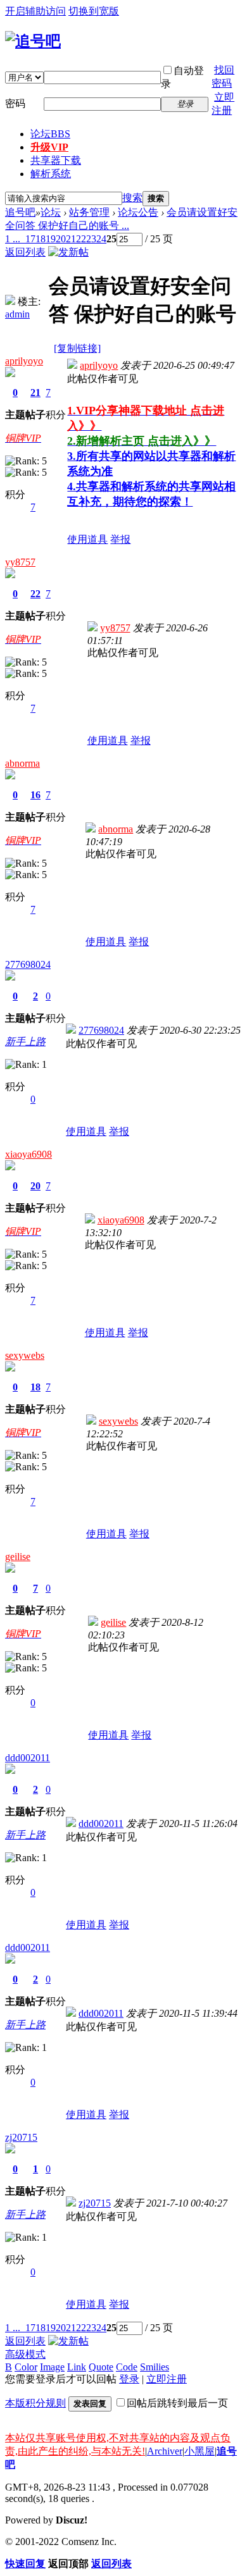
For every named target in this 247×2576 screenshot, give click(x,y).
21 (71, 239)
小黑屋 (199, 2451)
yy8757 (20, 562)
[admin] (10, 301)
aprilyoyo (24, 361)
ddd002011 (28, 1758)
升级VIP (49, 147)
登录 (129, 2379)
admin (17, 314)
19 (51, 239)
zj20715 (21, 2137)
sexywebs (25, 1355)
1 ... (13, 239)
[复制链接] (77, 348)
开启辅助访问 (35, 11)
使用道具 (87, 539)
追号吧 (20, 212)
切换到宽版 (94, 11)
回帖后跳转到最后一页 (177, 2403)
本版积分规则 (35, 2403)
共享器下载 (56, 160)
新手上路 (25, 1042)
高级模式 (25, 2354)
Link (77, 2367)
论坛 (50, 134)
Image (52, 2367)
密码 (15, 103)
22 (81, 239)
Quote (101, 2367)
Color (26, 2367)
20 (61, 239)
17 (30, 239)
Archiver (165, 2451)
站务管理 (89, 212)
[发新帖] (68, 252)
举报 (120, 539)
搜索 (132, 198)
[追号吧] (33, 41)
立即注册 (167, 2379)
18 (41, 239)
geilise (18, 1557)
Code (127, 2367)
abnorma (22, 763)
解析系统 (51, 174)
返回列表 (25, 252)
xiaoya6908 (28, 1154)
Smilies (155, 2367)
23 (91, 239)
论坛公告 (138, 212)
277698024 (28, 964)
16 (35, 795)
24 (101, 239)
